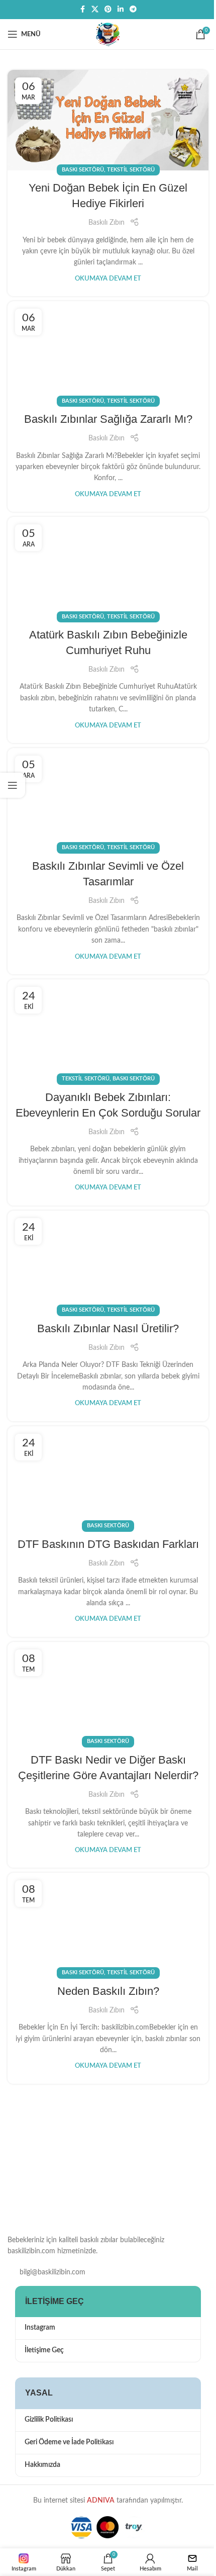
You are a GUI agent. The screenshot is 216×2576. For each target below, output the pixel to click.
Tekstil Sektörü (131, 170)
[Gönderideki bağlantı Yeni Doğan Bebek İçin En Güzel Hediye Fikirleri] (108, 120)
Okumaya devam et (108, 279)
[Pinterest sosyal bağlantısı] (108, 10)
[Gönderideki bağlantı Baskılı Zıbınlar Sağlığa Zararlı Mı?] (108, 351)
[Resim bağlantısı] (58, 2174)
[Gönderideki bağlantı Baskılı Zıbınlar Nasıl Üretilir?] (108, 1261)
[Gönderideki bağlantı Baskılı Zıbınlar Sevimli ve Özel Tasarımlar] (108, 798)
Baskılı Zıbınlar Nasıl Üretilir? (108, 1328)
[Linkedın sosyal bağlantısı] (121, 10)
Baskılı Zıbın (106, 223)
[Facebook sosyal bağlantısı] (82, 10)
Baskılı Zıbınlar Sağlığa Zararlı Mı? (108, 419)
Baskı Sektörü (83, 170)
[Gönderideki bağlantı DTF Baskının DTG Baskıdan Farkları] (108, 1477)
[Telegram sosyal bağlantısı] (133, 10)
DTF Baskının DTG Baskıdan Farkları (108, 1544)
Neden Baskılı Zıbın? (108, 1991)
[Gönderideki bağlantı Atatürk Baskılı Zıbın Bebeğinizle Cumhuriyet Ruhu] (108, 567)
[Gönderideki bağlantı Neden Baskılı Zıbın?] (108, 1923)
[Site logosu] (108, 34)
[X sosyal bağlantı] (95, 10)
